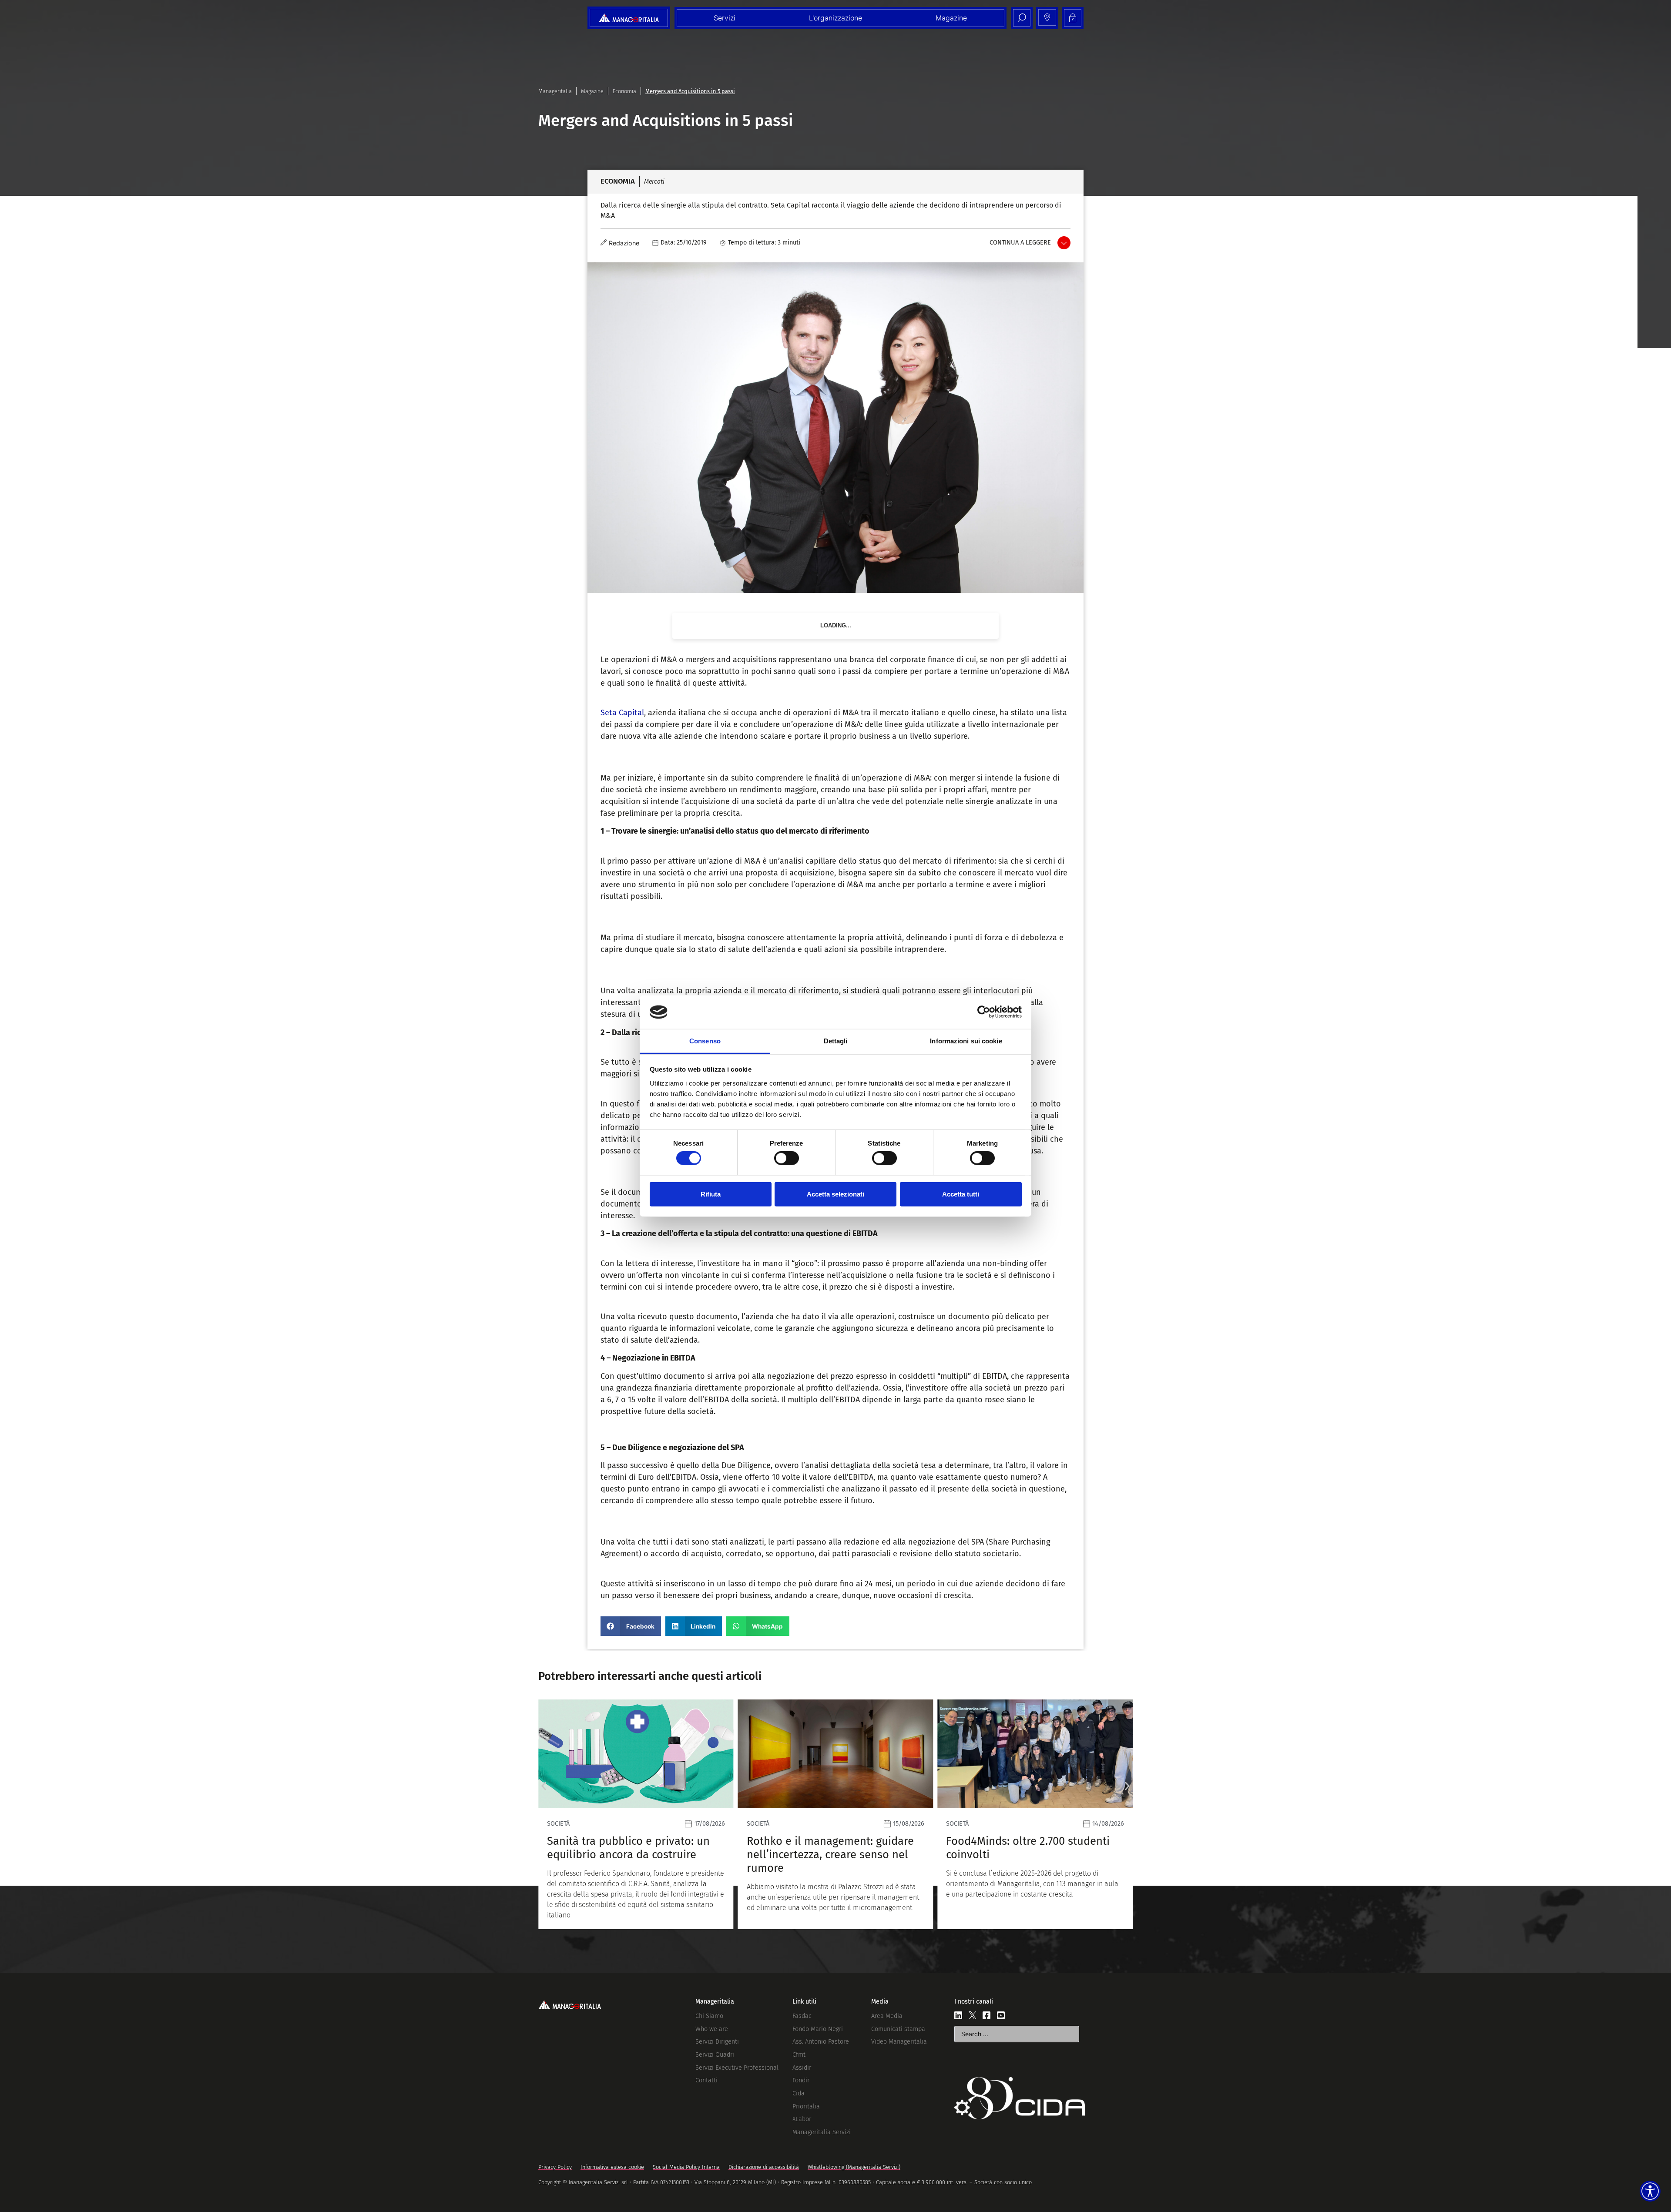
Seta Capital (622, 713)
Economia (624, 91)
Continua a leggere (1020, 243)
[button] (631, 1626)
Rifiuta (711, 1194)
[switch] (787, 1158)
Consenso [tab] (705, 1041)
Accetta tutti (961, 1194)
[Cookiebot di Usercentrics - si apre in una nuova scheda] (984, 1012)
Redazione (624, 243)
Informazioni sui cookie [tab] (966, 1041)
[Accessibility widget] (1650, 2191)
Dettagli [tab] (836, 1041)
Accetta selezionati (835, 1194)
